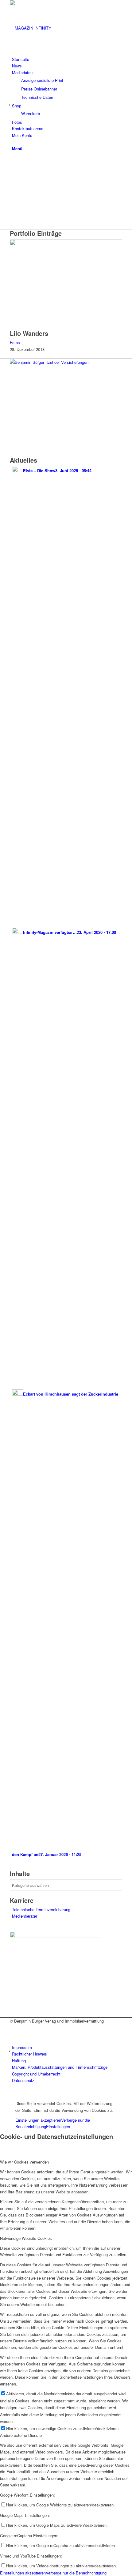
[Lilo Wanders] (66, 244)
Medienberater (25, 1916)
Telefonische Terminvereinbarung (41, 1909)
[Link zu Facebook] (14, 2027)
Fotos (15, 342)
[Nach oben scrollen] (2, 2093)
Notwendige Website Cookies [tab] (26, 2238)
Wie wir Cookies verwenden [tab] (24, 2162)
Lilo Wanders (29, 333)
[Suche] (14, 142)
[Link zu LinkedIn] (14, 2034)
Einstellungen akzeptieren (38, 2120)
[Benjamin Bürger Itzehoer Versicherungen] (49, 362)
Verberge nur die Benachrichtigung (76, 2573)
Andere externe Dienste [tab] (21, 2435)
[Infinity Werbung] (56, 1936)
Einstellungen (58, 2126)
